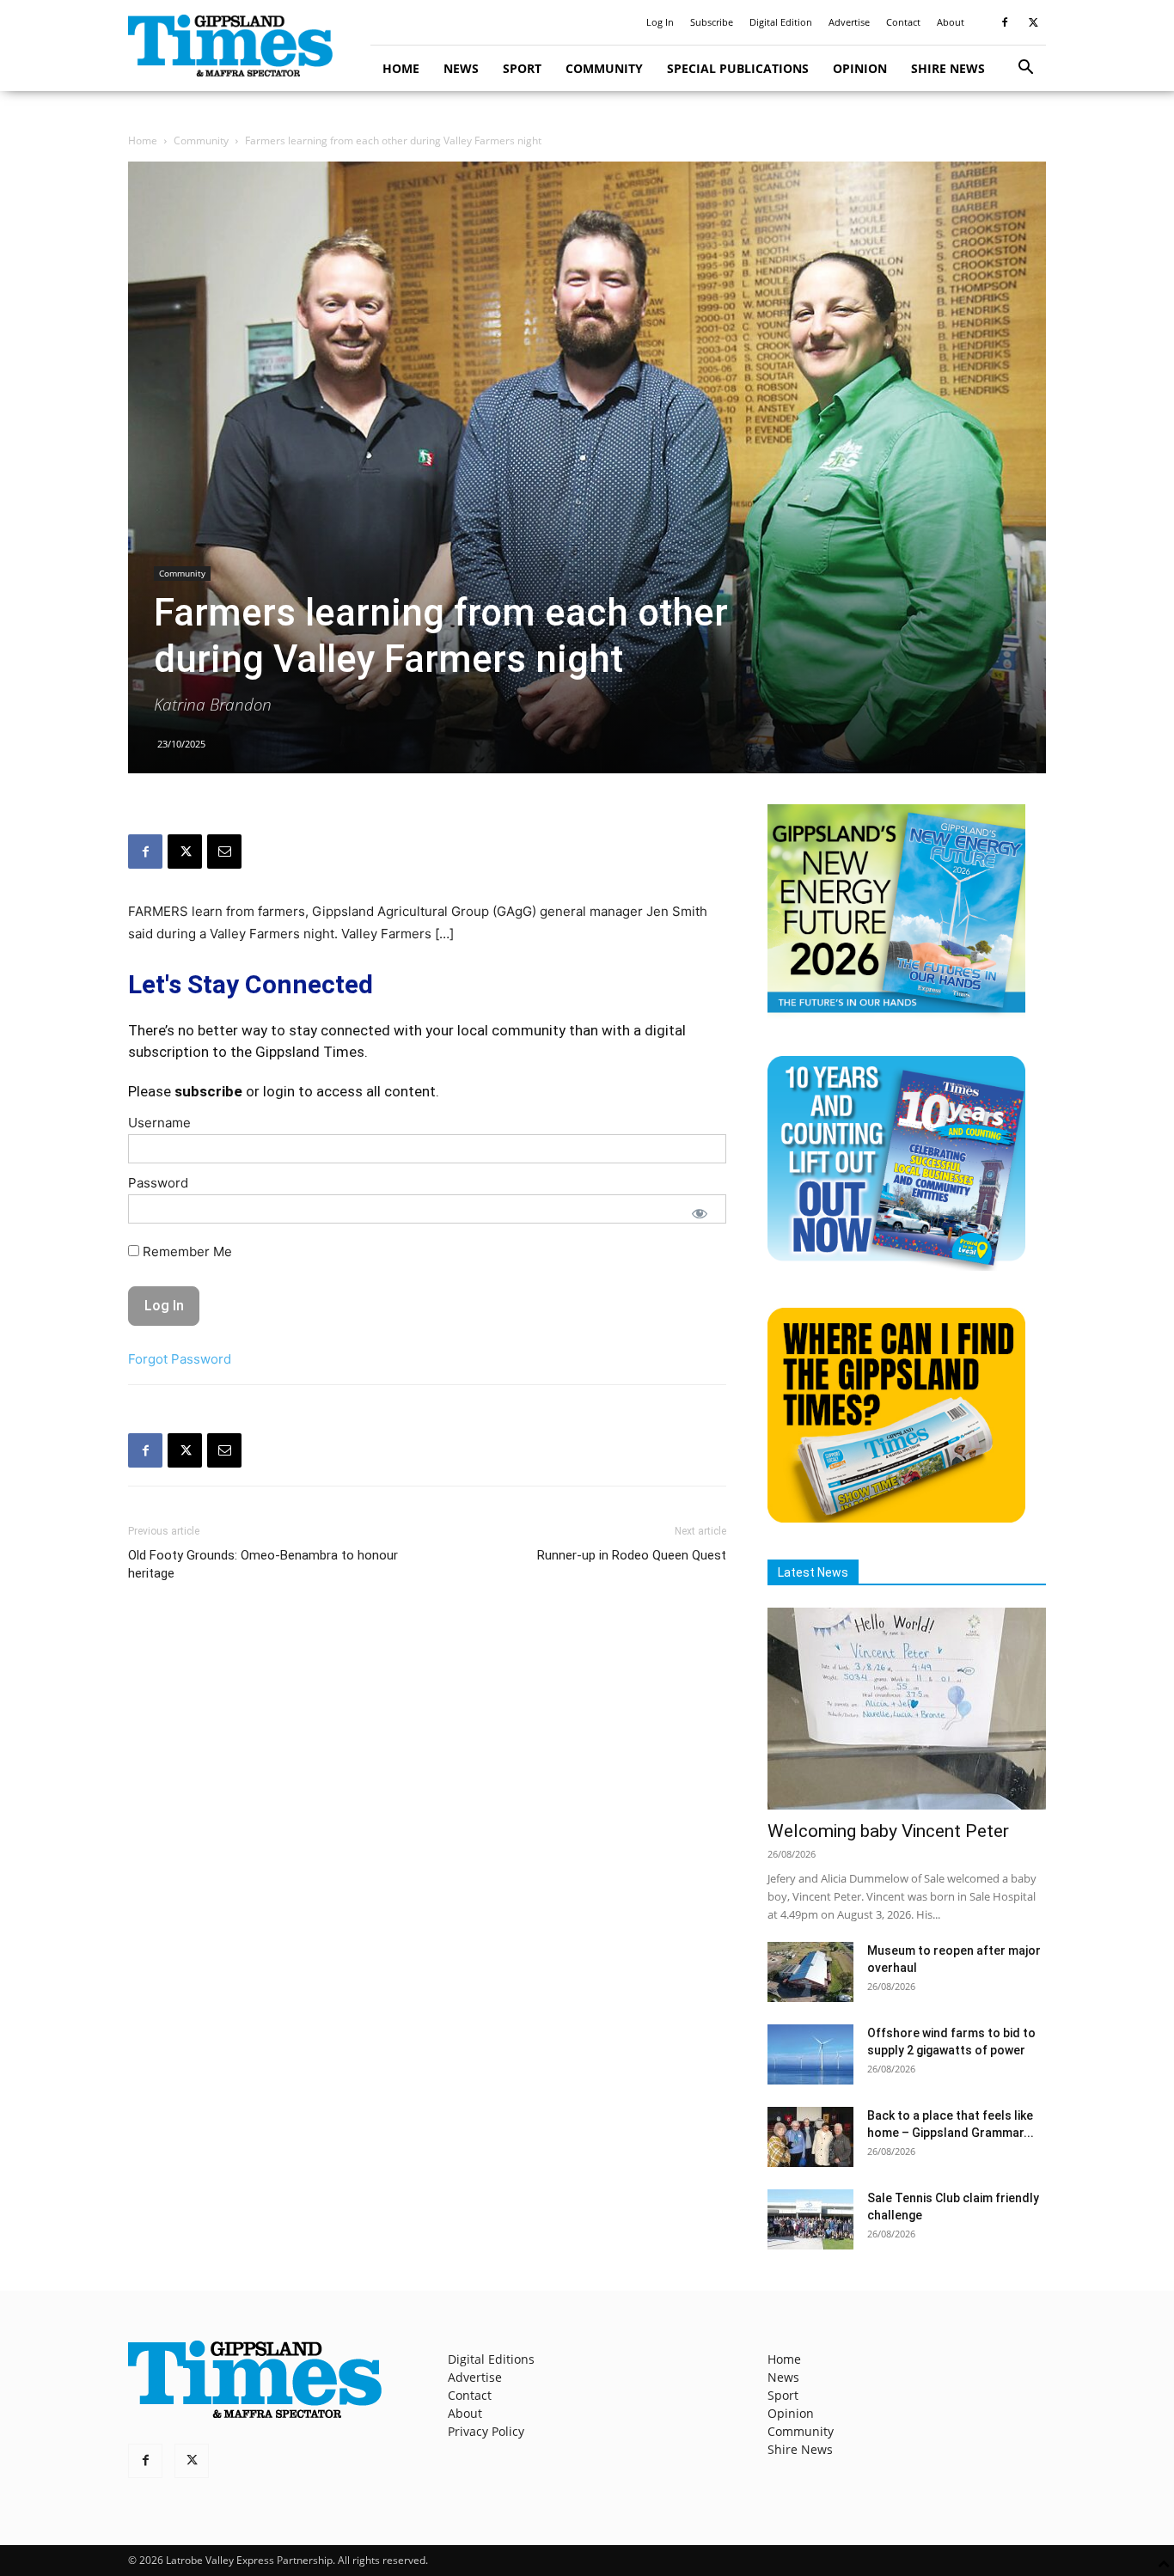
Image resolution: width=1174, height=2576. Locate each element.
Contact (903, 22)
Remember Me (186, 1251)
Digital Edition (781, 22)
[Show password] (700, 1213)
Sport (522, 68)
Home (401, 68)
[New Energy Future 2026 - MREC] (896, 1014)
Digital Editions (491, 2359)
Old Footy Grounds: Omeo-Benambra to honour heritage (263, 1564)
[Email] (224, 852)
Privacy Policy (486, 2431)
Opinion (860, 68)
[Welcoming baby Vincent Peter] (907, 1709)
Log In (660, 22)
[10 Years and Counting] (896, 1266)
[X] (1033, 22)
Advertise (849, 22)
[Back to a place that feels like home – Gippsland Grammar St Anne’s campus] (810, 2137)
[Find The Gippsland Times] (896, 1518)
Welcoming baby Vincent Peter (888, 1831)
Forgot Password (180, 1359)
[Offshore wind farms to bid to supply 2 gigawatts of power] (810, 2054)
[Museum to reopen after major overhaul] (810, 1972)
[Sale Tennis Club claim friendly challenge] (810, 2219)
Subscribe (712, 22)
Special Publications (738, 68)
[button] (1025, 69)
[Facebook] (1005, 22)
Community (604, 68)
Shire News (948, 68)
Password (158, 1183)
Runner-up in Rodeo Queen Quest (632, 1555)
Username (159, 1123)
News (461, 68)
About (951, 22)
